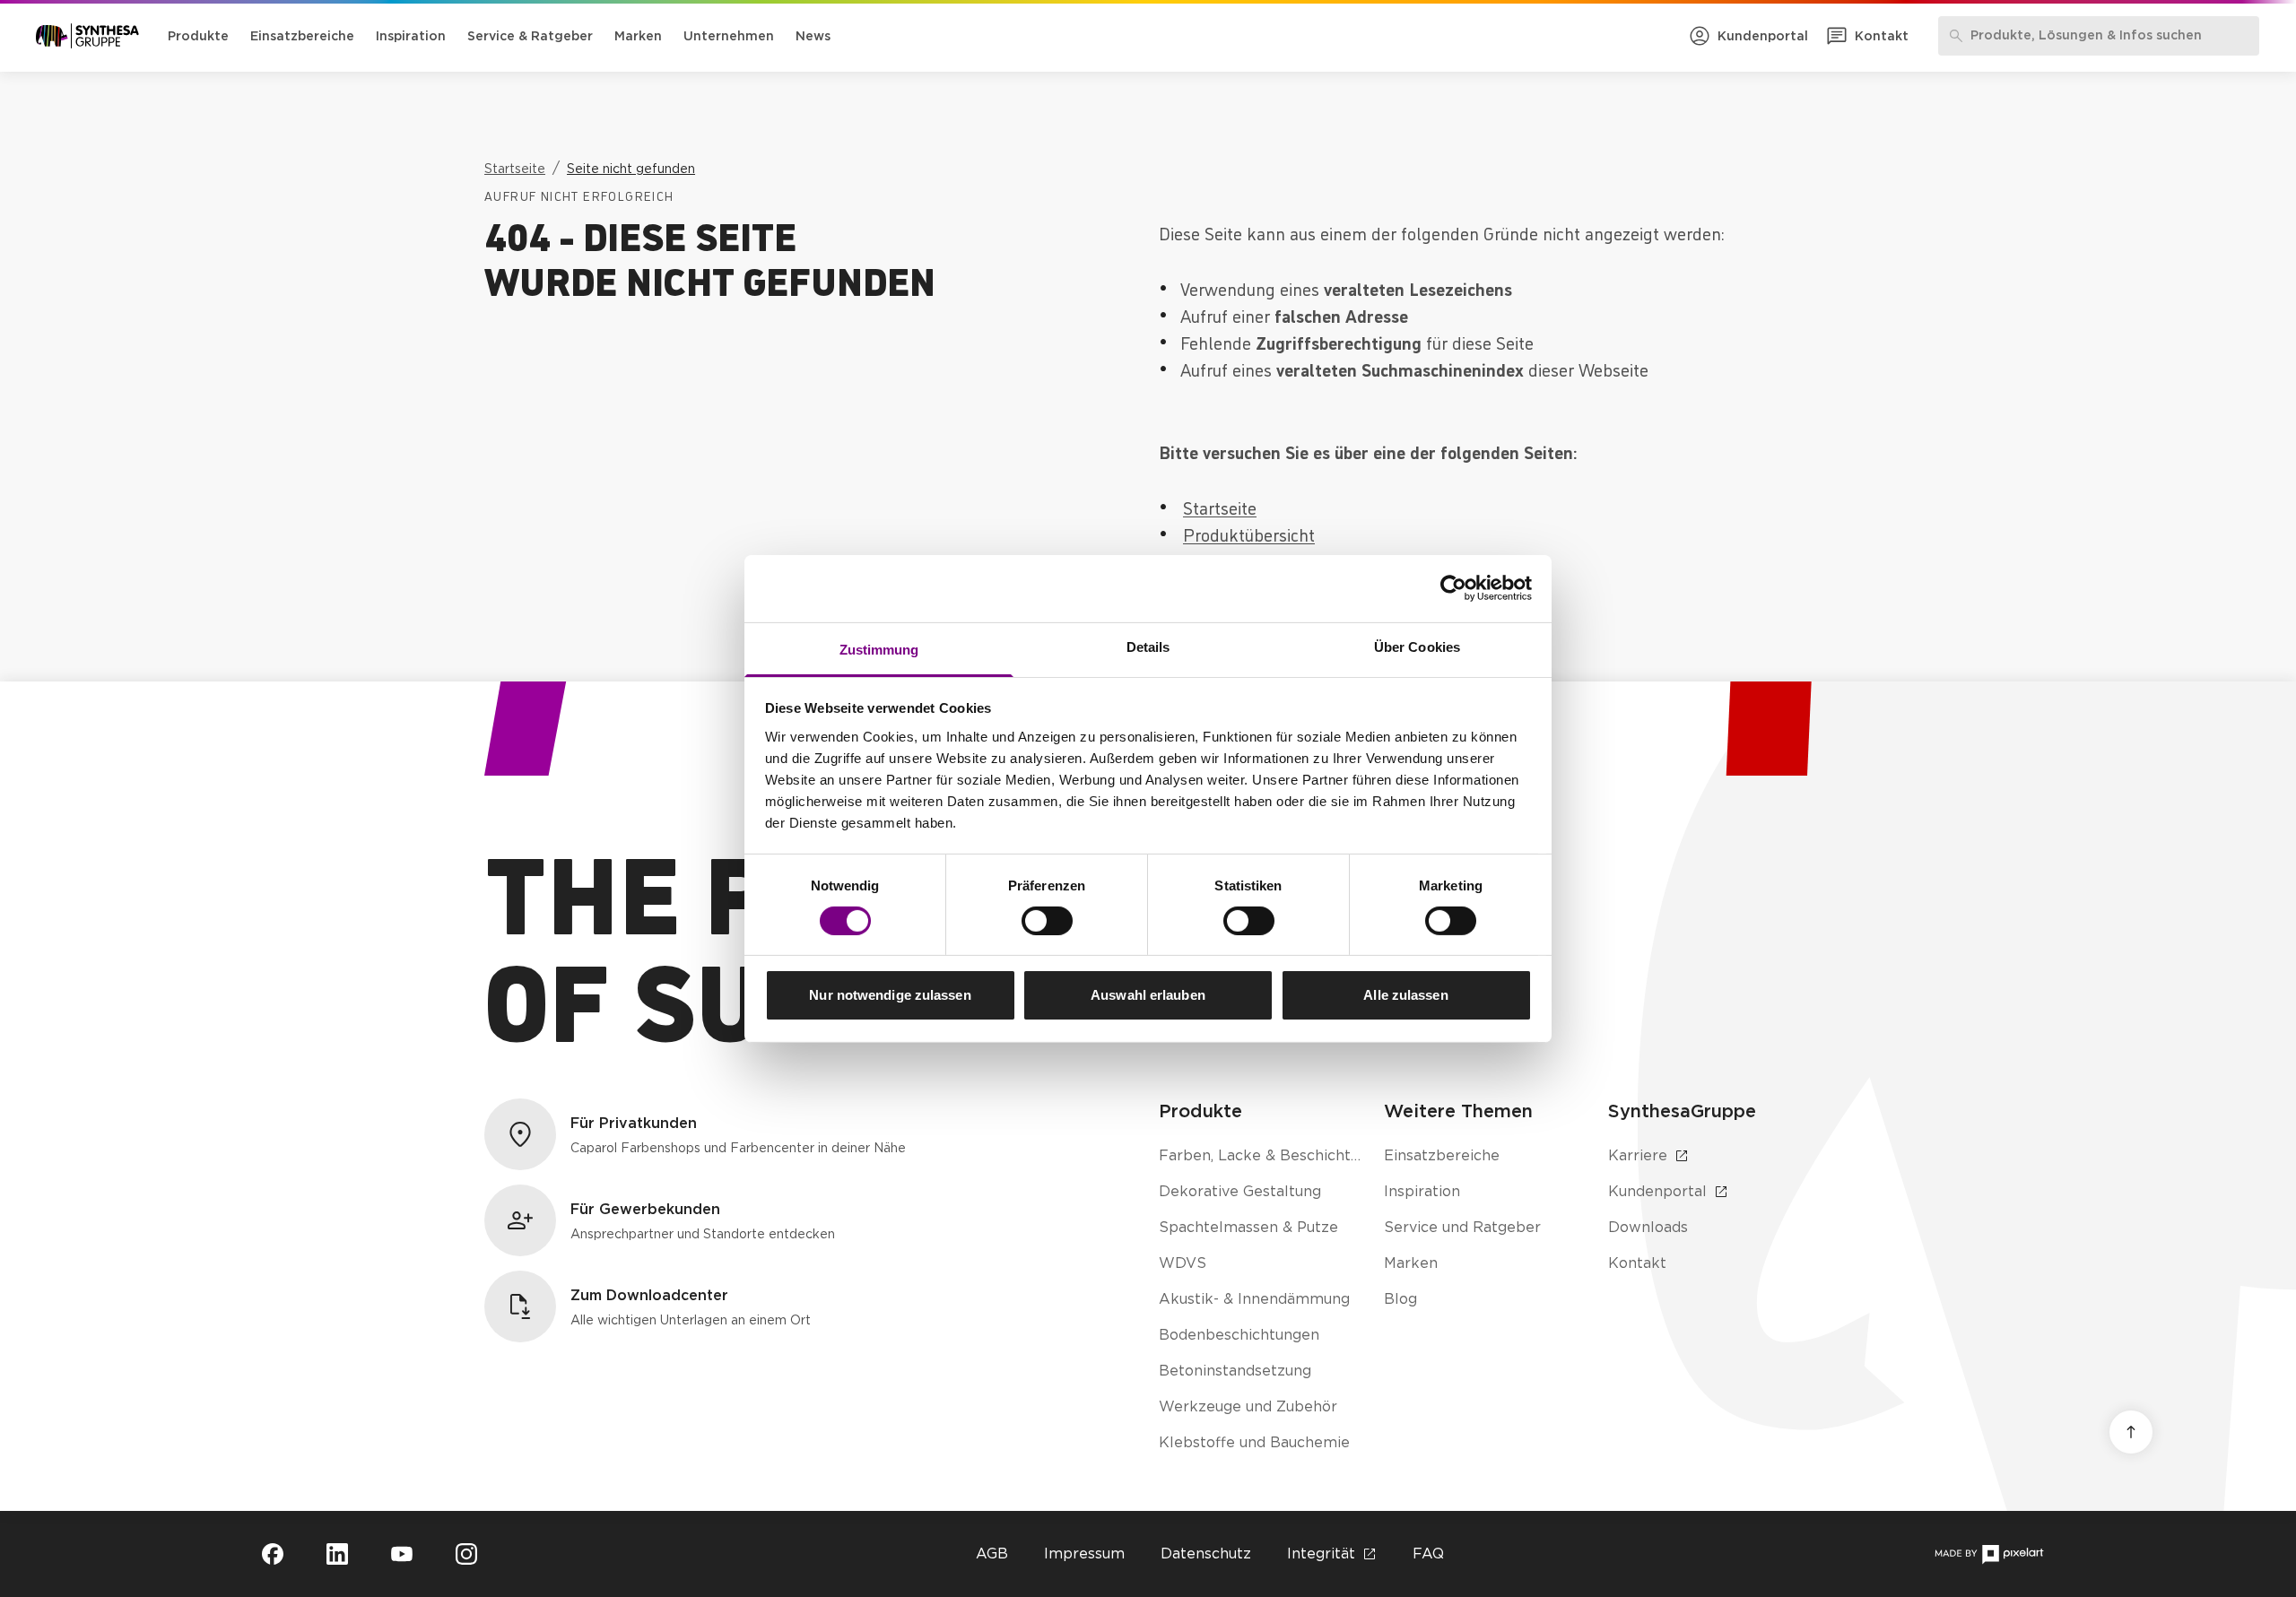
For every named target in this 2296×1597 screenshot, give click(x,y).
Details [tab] (1148, 646)
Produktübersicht (1249, 534)
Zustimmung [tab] (879, 649)
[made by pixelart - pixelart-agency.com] (1989, 1554)
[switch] (1047, 921)
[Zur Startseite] (87, 36)
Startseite (1220, 507)
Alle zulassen (1405, 995)
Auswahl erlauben (1148, 995)
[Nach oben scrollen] (2131, 1432)
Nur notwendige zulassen (890, 995)
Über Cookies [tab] (1417, 646)
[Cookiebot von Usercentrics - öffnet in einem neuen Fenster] (1453, 588)
